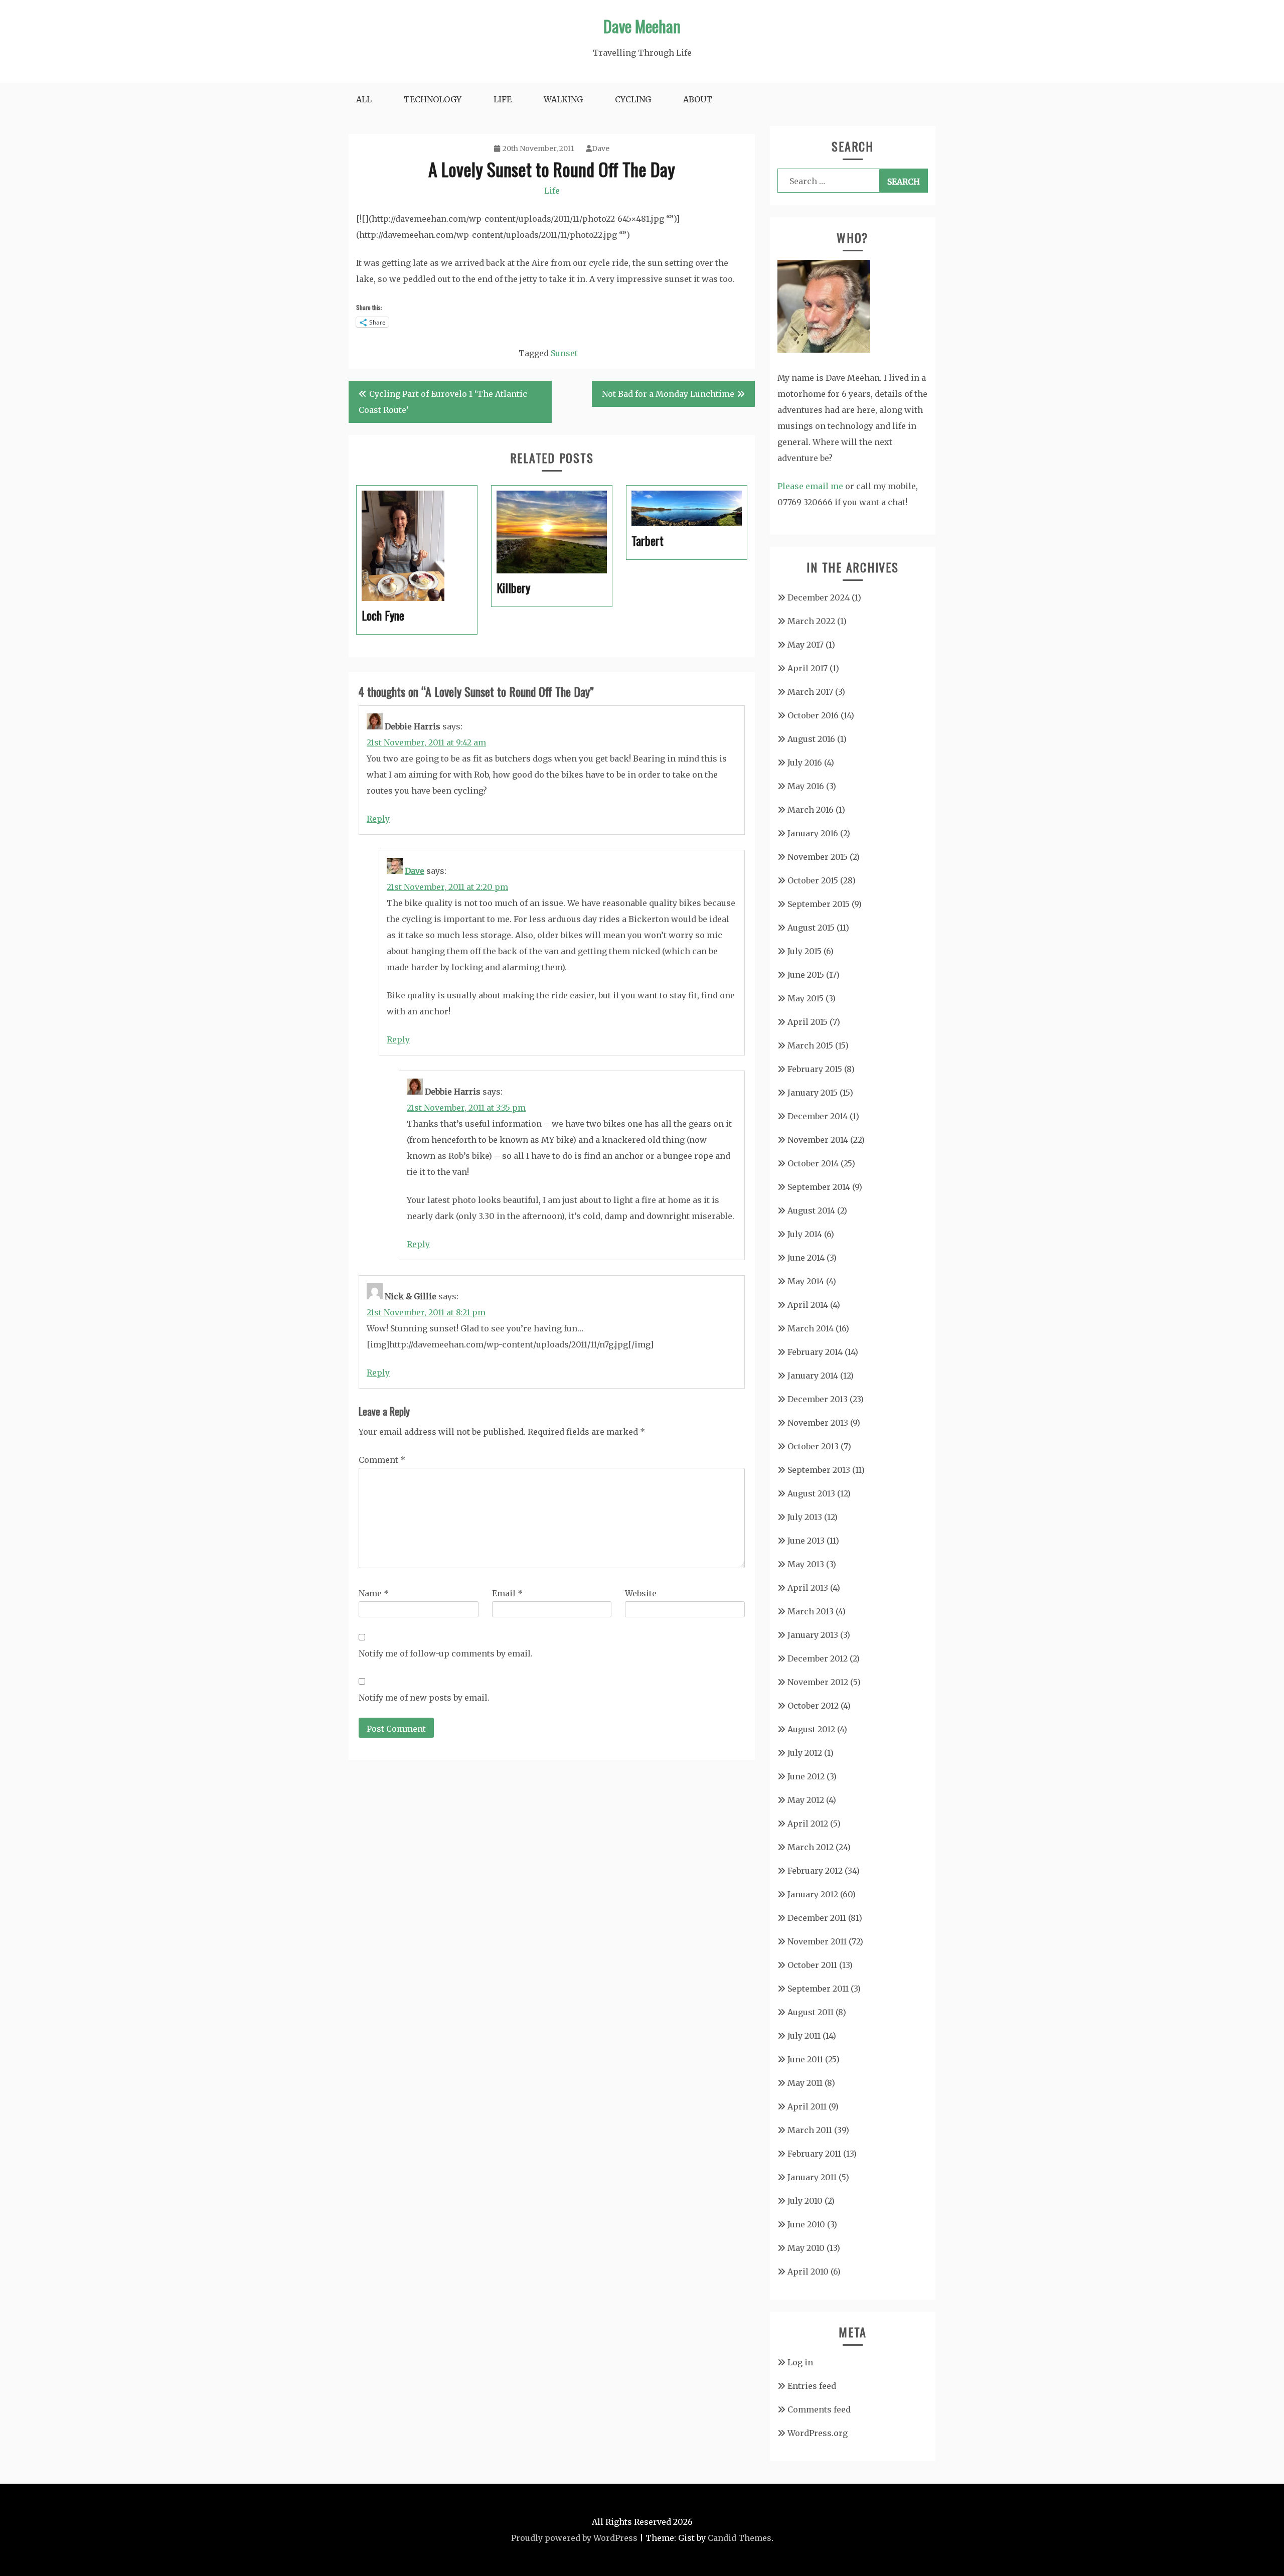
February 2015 (815, 1069)
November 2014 (818, 1140)
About (698, 99)
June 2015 (806, 975)
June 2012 (806, 1776)
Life (503, 99)
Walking (563, 99)
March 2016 (811, 810)
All (364, 99)
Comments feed (819, 2409)
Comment (382, 1460)
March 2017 (810, 692)
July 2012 (805, 1753)
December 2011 (817, 1918)
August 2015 (811, 928)
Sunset (564, 353)
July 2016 (805, 763)
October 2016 (813, 715)
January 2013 (813, 1635)
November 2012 (818, 1682)
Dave (601, 148)
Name (374, 1593)
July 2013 (805, 1517)
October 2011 (812, 1965)
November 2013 (818, 1423)
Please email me (810, 486)
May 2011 (805, 2083)
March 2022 (811, 621)
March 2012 (811, 1847)
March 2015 (810, 1045)
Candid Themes (740, 2538)
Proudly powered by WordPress (574, 2538)
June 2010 (806, 2224)
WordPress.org (818, 2433)
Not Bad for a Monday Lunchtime (668, 394)
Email (507, 1593)
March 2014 (811, 1328)
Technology (433, 99)
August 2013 (811, 1493)
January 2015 (813, 1093)
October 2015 (813, 880)
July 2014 (805, 1234)
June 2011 (805, 2059)
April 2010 (808, 2271)
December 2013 (818, 1399)
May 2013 (806, 1564)
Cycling (633, 99)
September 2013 (819, 1470)
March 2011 (810, 2130)
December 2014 (818, 1116)
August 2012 (811, 1729)
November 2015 (818, 857)
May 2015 (806, 998)
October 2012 (813, 1706)
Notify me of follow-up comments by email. (446, 1653)
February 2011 (814, 2154)
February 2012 (815, 1871)
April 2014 (808, 1305)
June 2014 (806, 1258)
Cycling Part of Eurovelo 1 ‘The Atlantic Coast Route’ (443, 402)
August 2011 (811, 2012)
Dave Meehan (642, 26)
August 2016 (811, 739)
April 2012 (808, 1824)
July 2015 (805, 951)
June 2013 (806, 1541)
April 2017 (808, 668)
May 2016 (806, 786)
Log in (800, 2362)
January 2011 (812, 2177)
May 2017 (806, 645)
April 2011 (807, 2106)
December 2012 (818, 1658)
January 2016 (813, 833)
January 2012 (813, 1894)
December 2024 (819, 597)
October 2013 (813, 1446)
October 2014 (813, 1163)
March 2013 (811, 1611)
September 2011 (818, 1989)
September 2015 (819, 904)
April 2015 (808, 1022)
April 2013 (808, 1588)
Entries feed (812, 2386)
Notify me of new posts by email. (424, 1698)
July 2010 (805, 2201)
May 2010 (806, 2248)
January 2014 (813, 1376)
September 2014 (819, 1187)
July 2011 (804, 2036)
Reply (378, 819)
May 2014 (806, 1281)
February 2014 (815, 1352)
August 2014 (811, 1210)
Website (641, 1593)
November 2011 (817, 1941)
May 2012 (806, 1800)
